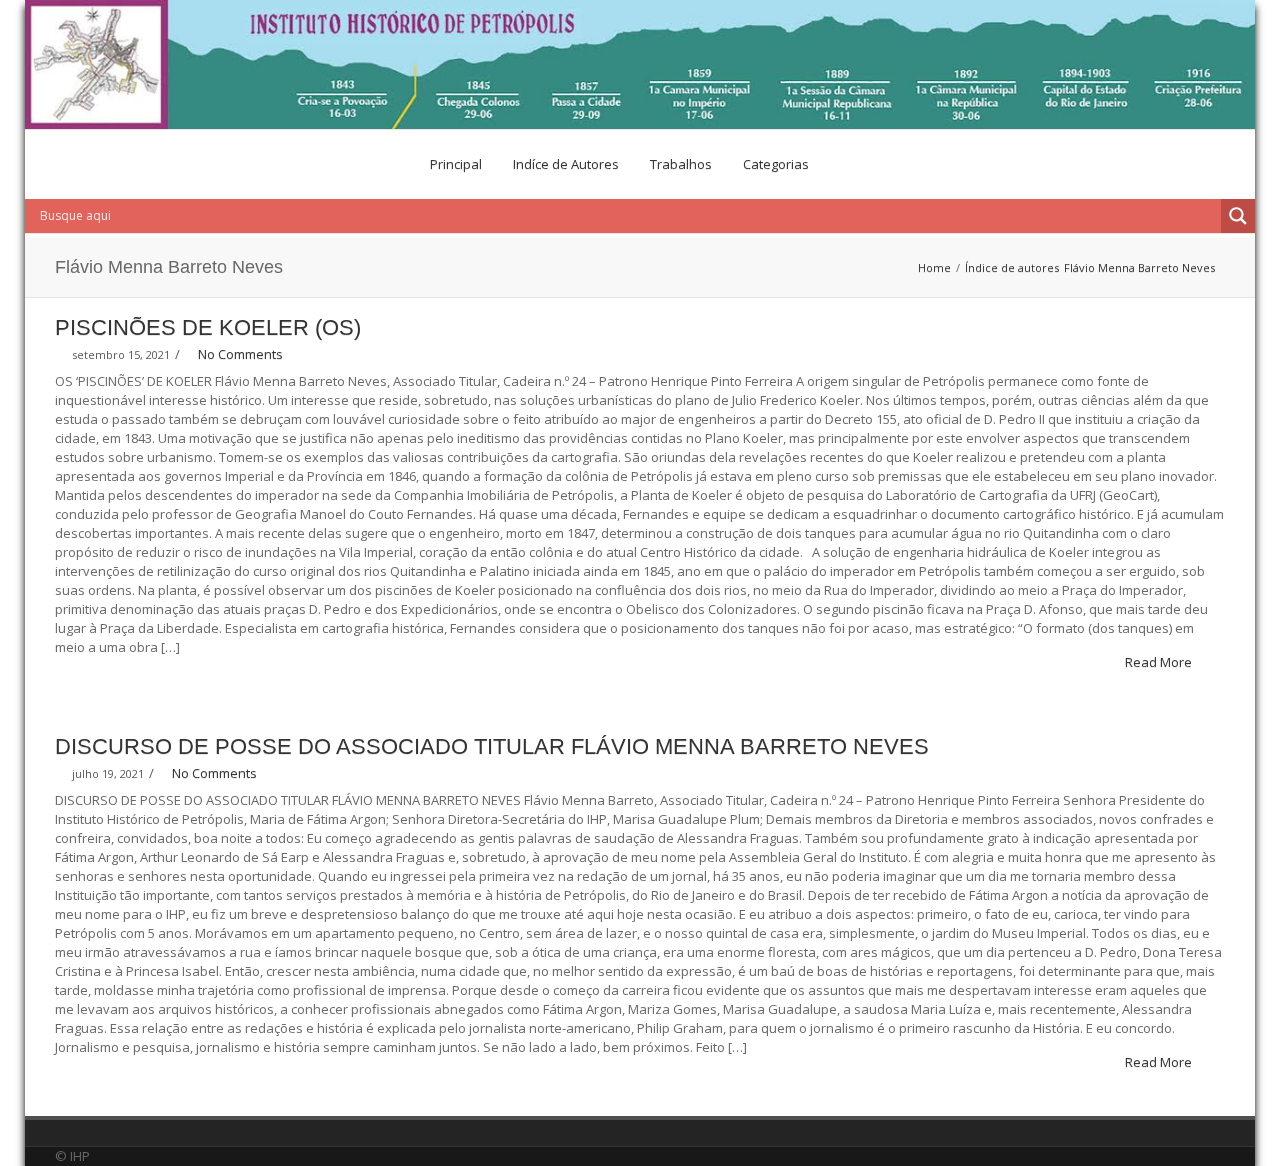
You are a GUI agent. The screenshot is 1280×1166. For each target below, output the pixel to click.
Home (934, 267)
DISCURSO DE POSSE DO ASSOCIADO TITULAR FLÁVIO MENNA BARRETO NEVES (492, 746)
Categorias (776, 164)
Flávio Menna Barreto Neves (1139, 267)
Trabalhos (681, 164)
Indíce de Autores (566, 164)
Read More (1160, 662)
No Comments (240, 354)
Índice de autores (1012, 267)
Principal (456, 164)
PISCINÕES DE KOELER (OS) (208, 327)
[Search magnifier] (1238, 216)
